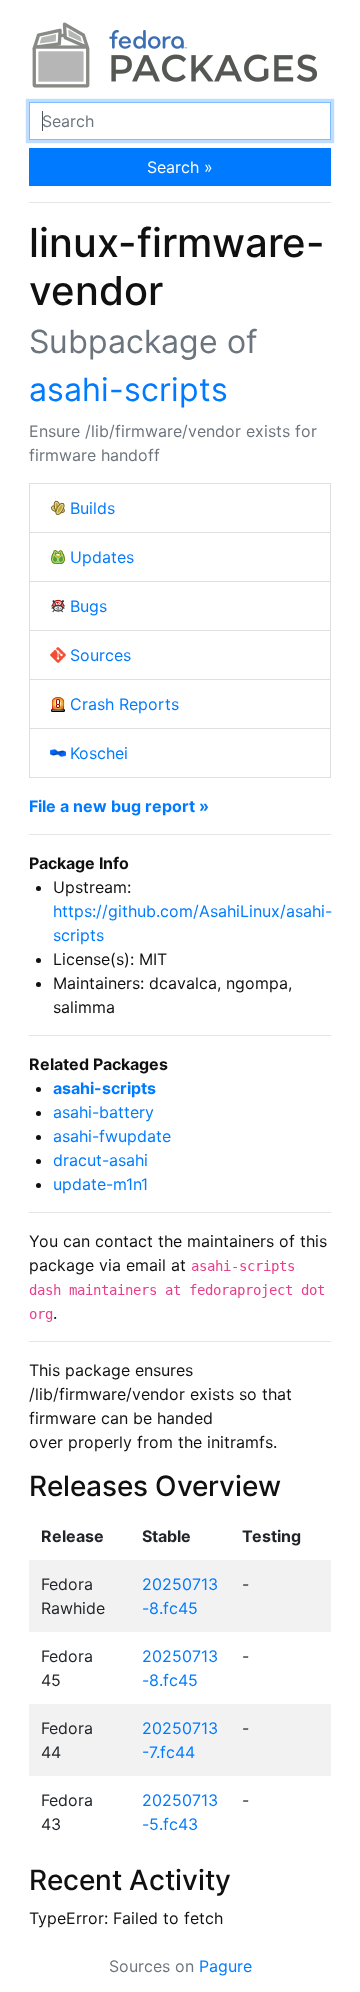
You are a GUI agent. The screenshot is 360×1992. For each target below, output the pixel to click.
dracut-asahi (100, 1160)
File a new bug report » (119, 806)
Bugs (88, 606)
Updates (102, 557)
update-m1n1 (100, 1184)
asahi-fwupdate (112, 1136)
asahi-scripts (128, 389)
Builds (92, 508)
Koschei (99, 753)
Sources (100, 655)
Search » (180, 167)
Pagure (225, 1966)
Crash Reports (124, 704)
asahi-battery (103, 1112)
